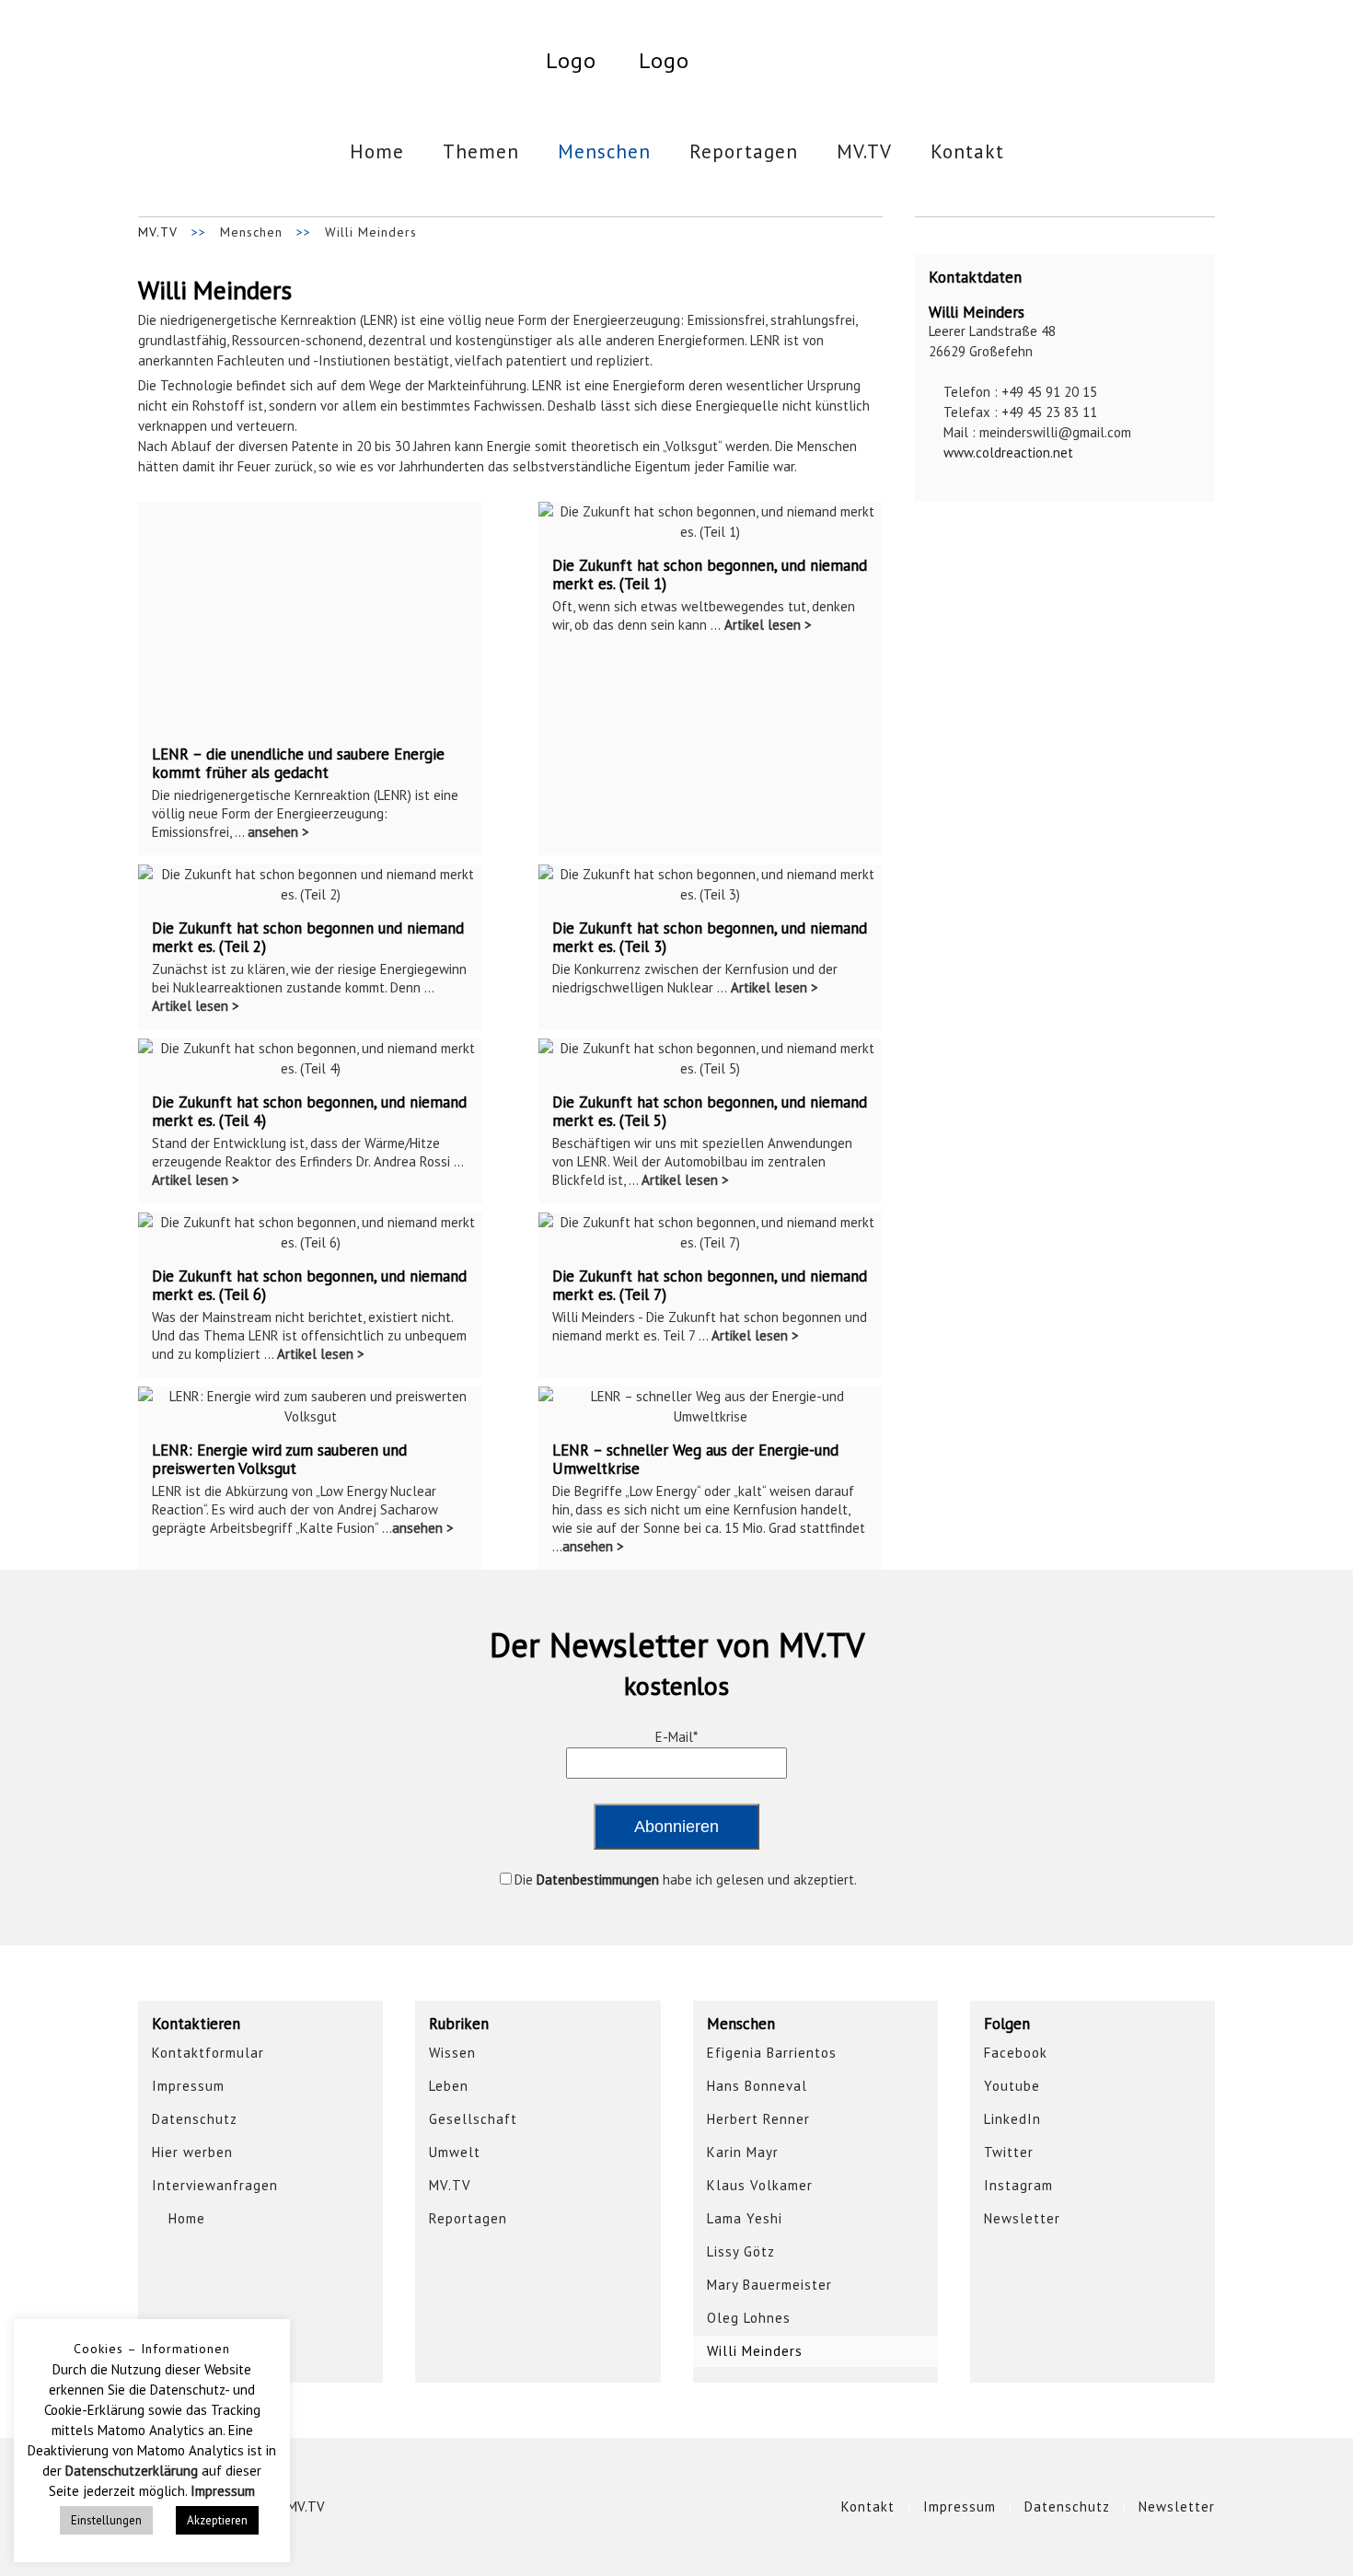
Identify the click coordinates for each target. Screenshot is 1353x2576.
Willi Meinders (755, 2351)
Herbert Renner (758, 2119)
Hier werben (192, 2152)
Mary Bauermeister (769, 2285)
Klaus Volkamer (760, 2185)
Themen (481, 151)
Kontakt (967, 151)
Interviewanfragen (215, 2185)
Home (377, 151)
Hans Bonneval (757, 2086)
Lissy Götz (741, 2251)
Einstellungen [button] (106, 2520)
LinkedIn (1012, 2119)
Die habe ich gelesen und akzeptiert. (686, 1880)
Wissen (452, 2053)
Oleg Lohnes (749, 2318)
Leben (449, 2086)
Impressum (188, 2086)
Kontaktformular (208, 2053)
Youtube (1012, 2086)
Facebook (1016, 2053)
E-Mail (676, 1737)
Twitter (1009, 2152)
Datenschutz (195, 2119)
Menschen (604, 151)
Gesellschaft (473, 2119)
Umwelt (455, 2152)
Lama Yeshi (745, 2218)
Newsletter (1022, 2218)
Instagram (1018, 2185)
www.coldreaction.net (1006, 453)
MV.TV (864, 151)
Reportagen (744, 151)
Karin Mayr (743, 2152)
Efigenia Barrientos (772, 2053)
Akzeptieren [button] (217, 2520)
